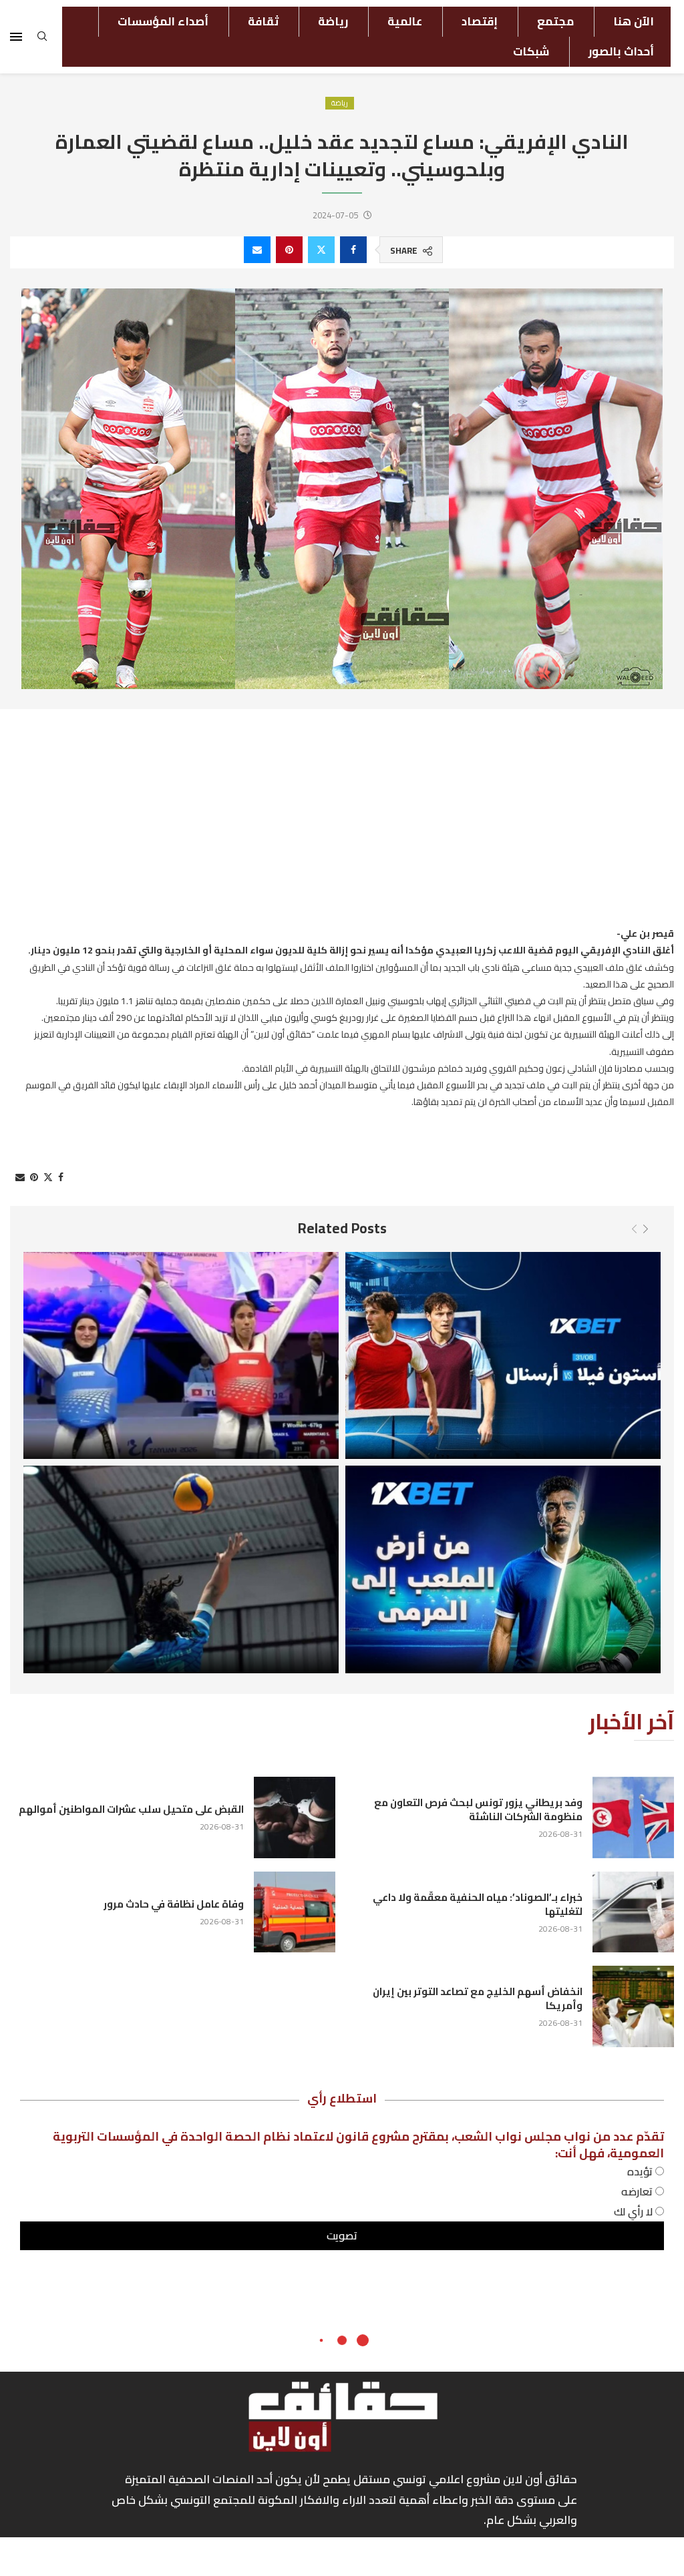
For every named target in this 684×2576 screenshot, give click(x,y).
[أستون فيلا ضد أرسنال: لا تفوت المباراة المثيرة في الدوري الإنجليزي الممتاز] (503, 1356)
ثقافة (263, 21)
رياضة (333, 21)
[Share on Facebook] (353, 250)
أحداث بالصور (621, 51)
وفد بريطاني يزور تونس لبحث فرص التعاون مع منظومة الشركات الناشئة (478, 1809)
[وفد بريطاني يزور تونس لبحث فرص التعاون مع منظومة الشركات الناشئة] (633, 1817)
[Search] (42, 40)
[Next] (646, 1229)
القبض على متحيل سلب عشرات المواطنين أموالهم (131, 1809)
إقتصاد (480, 21)
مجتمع (555, 21)
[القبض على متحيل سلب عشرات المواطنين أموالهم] (295, 1817)
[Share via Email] (257, 250)
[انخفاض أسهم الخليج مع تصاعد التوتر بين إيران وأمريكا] (633, 2006)
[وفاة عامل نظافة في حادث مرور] (295, 1912)
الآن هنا (634, 21)
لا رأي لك (635, 2211)
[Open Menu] (16, 37)
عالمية (405, 21)
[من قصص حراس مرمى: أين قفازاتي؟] (503, 1569)
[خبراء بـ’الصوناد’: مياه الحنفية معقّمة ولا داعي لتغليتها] (633, 1912)
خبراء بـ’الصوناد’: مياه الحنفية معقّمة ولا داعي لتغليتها (478, 1904)
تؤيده (641, 2171)
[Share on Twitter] (321, 250)
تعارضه (638, 2191)
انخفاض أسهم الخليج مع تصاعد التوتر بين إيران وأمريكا (478, 1998)
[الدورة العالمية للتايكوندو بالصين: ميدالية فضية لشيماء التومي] (181, 1356)
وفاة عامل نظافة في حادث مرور (174, 1904)
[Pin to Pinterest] (289, 250)
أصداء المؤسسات (163, 21)
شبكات (531, 51)
